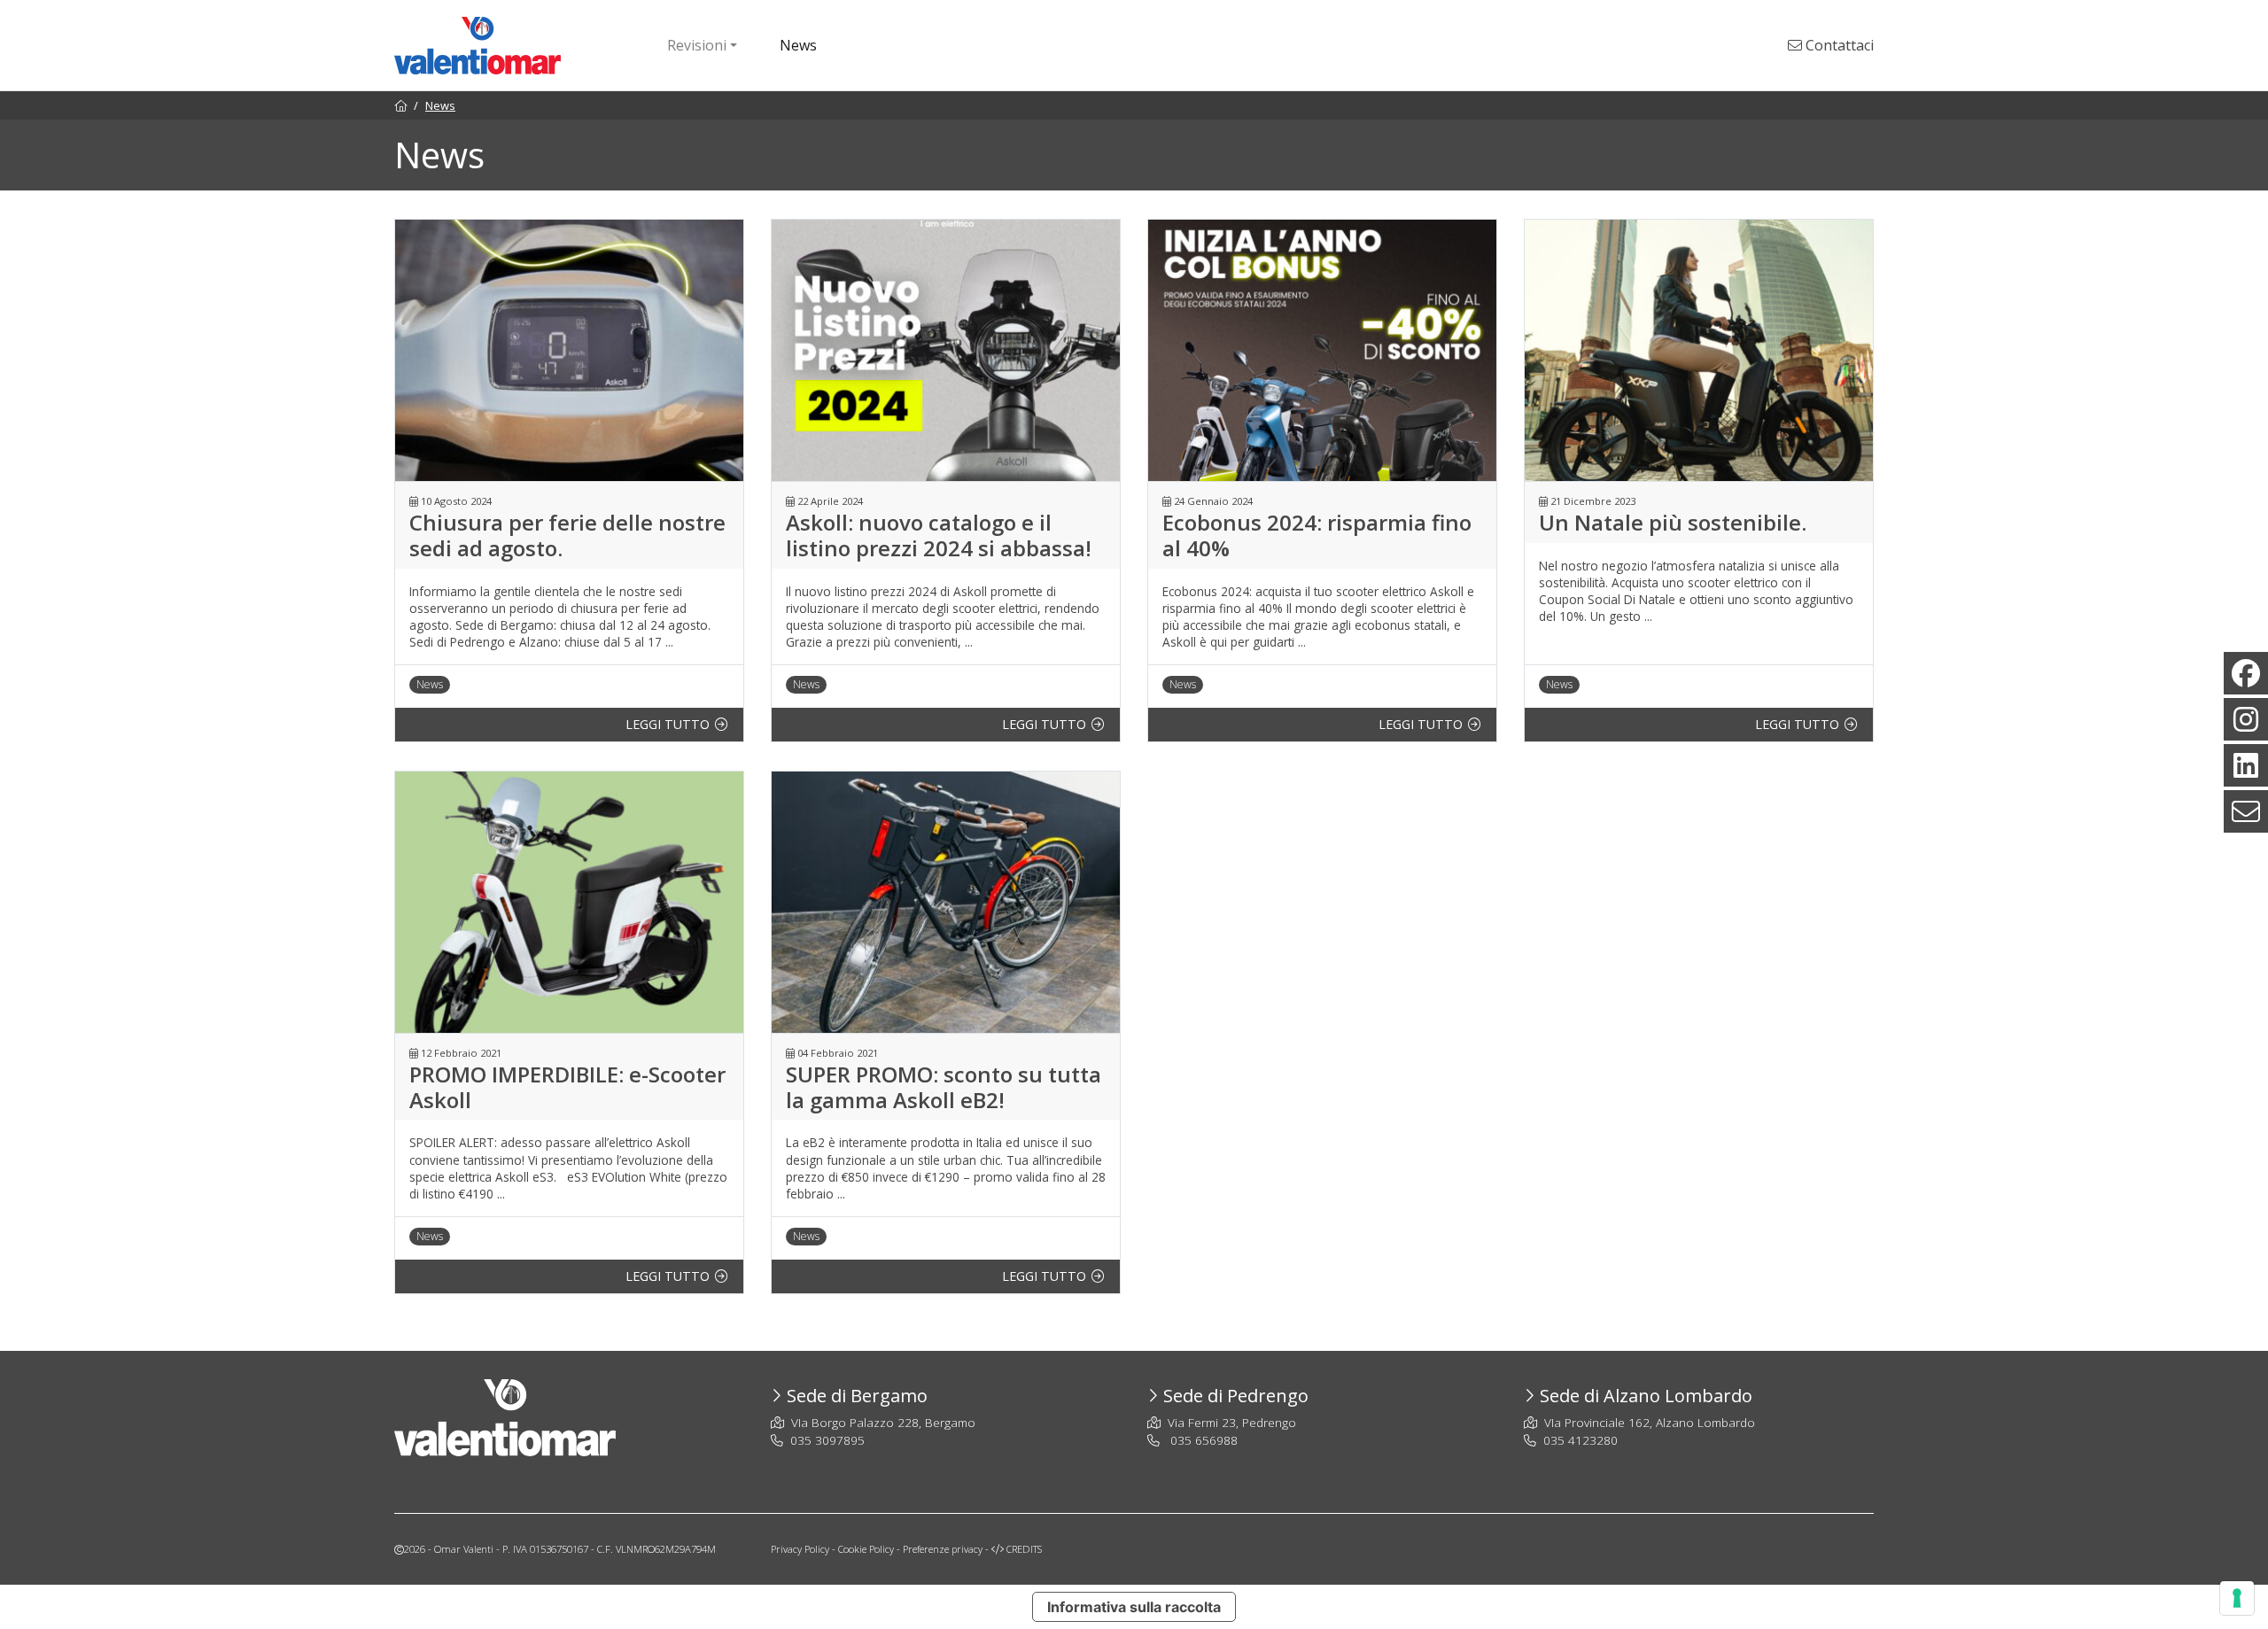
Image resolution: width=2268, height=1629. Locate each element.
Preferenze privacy (943, 1549)
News (798, 45)
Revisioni (697, 45)
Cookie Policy (866, 1549)
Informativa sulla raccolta (1134, 1607)
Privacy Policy (800, 1549)
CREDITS (1023, 1549)
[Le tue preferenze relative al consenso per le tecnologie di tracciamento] (2237, 1598)
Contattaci (1838, 45)
